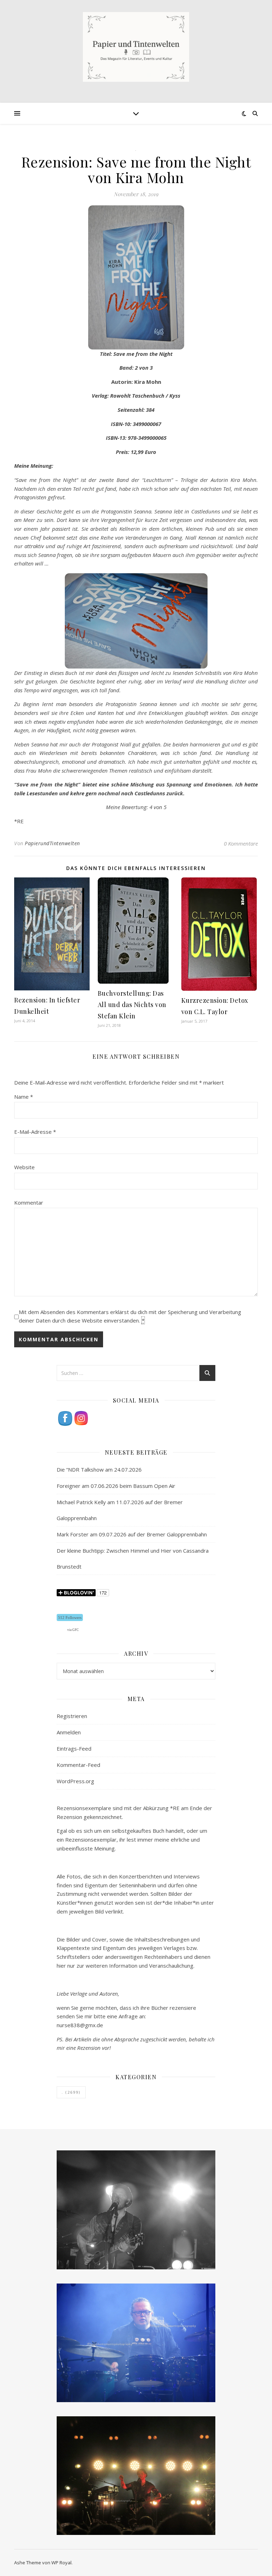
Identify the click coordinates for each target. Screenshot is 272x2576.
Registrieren (72, 1716)
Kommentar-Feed (78, 1765)
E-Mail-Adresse (35, 1132)
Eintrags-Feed (74, 1748)
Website (24, 1167)
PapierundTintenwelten (52, 843)
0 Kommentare (241, 843)
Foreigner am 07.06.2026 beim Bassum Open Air (116, 1486)
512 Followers (70, 1617)
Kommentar (29, 1202)
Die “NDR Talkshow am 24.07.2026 (99, 1469)
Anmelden (69, 1732)
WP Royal (61, 2563)
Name (24, 1097)
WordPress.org (75, 1781)
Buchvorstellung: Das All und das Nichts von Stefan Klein (132, 1005)
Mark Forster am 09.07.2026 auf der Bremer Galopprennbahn (132, 1534)
